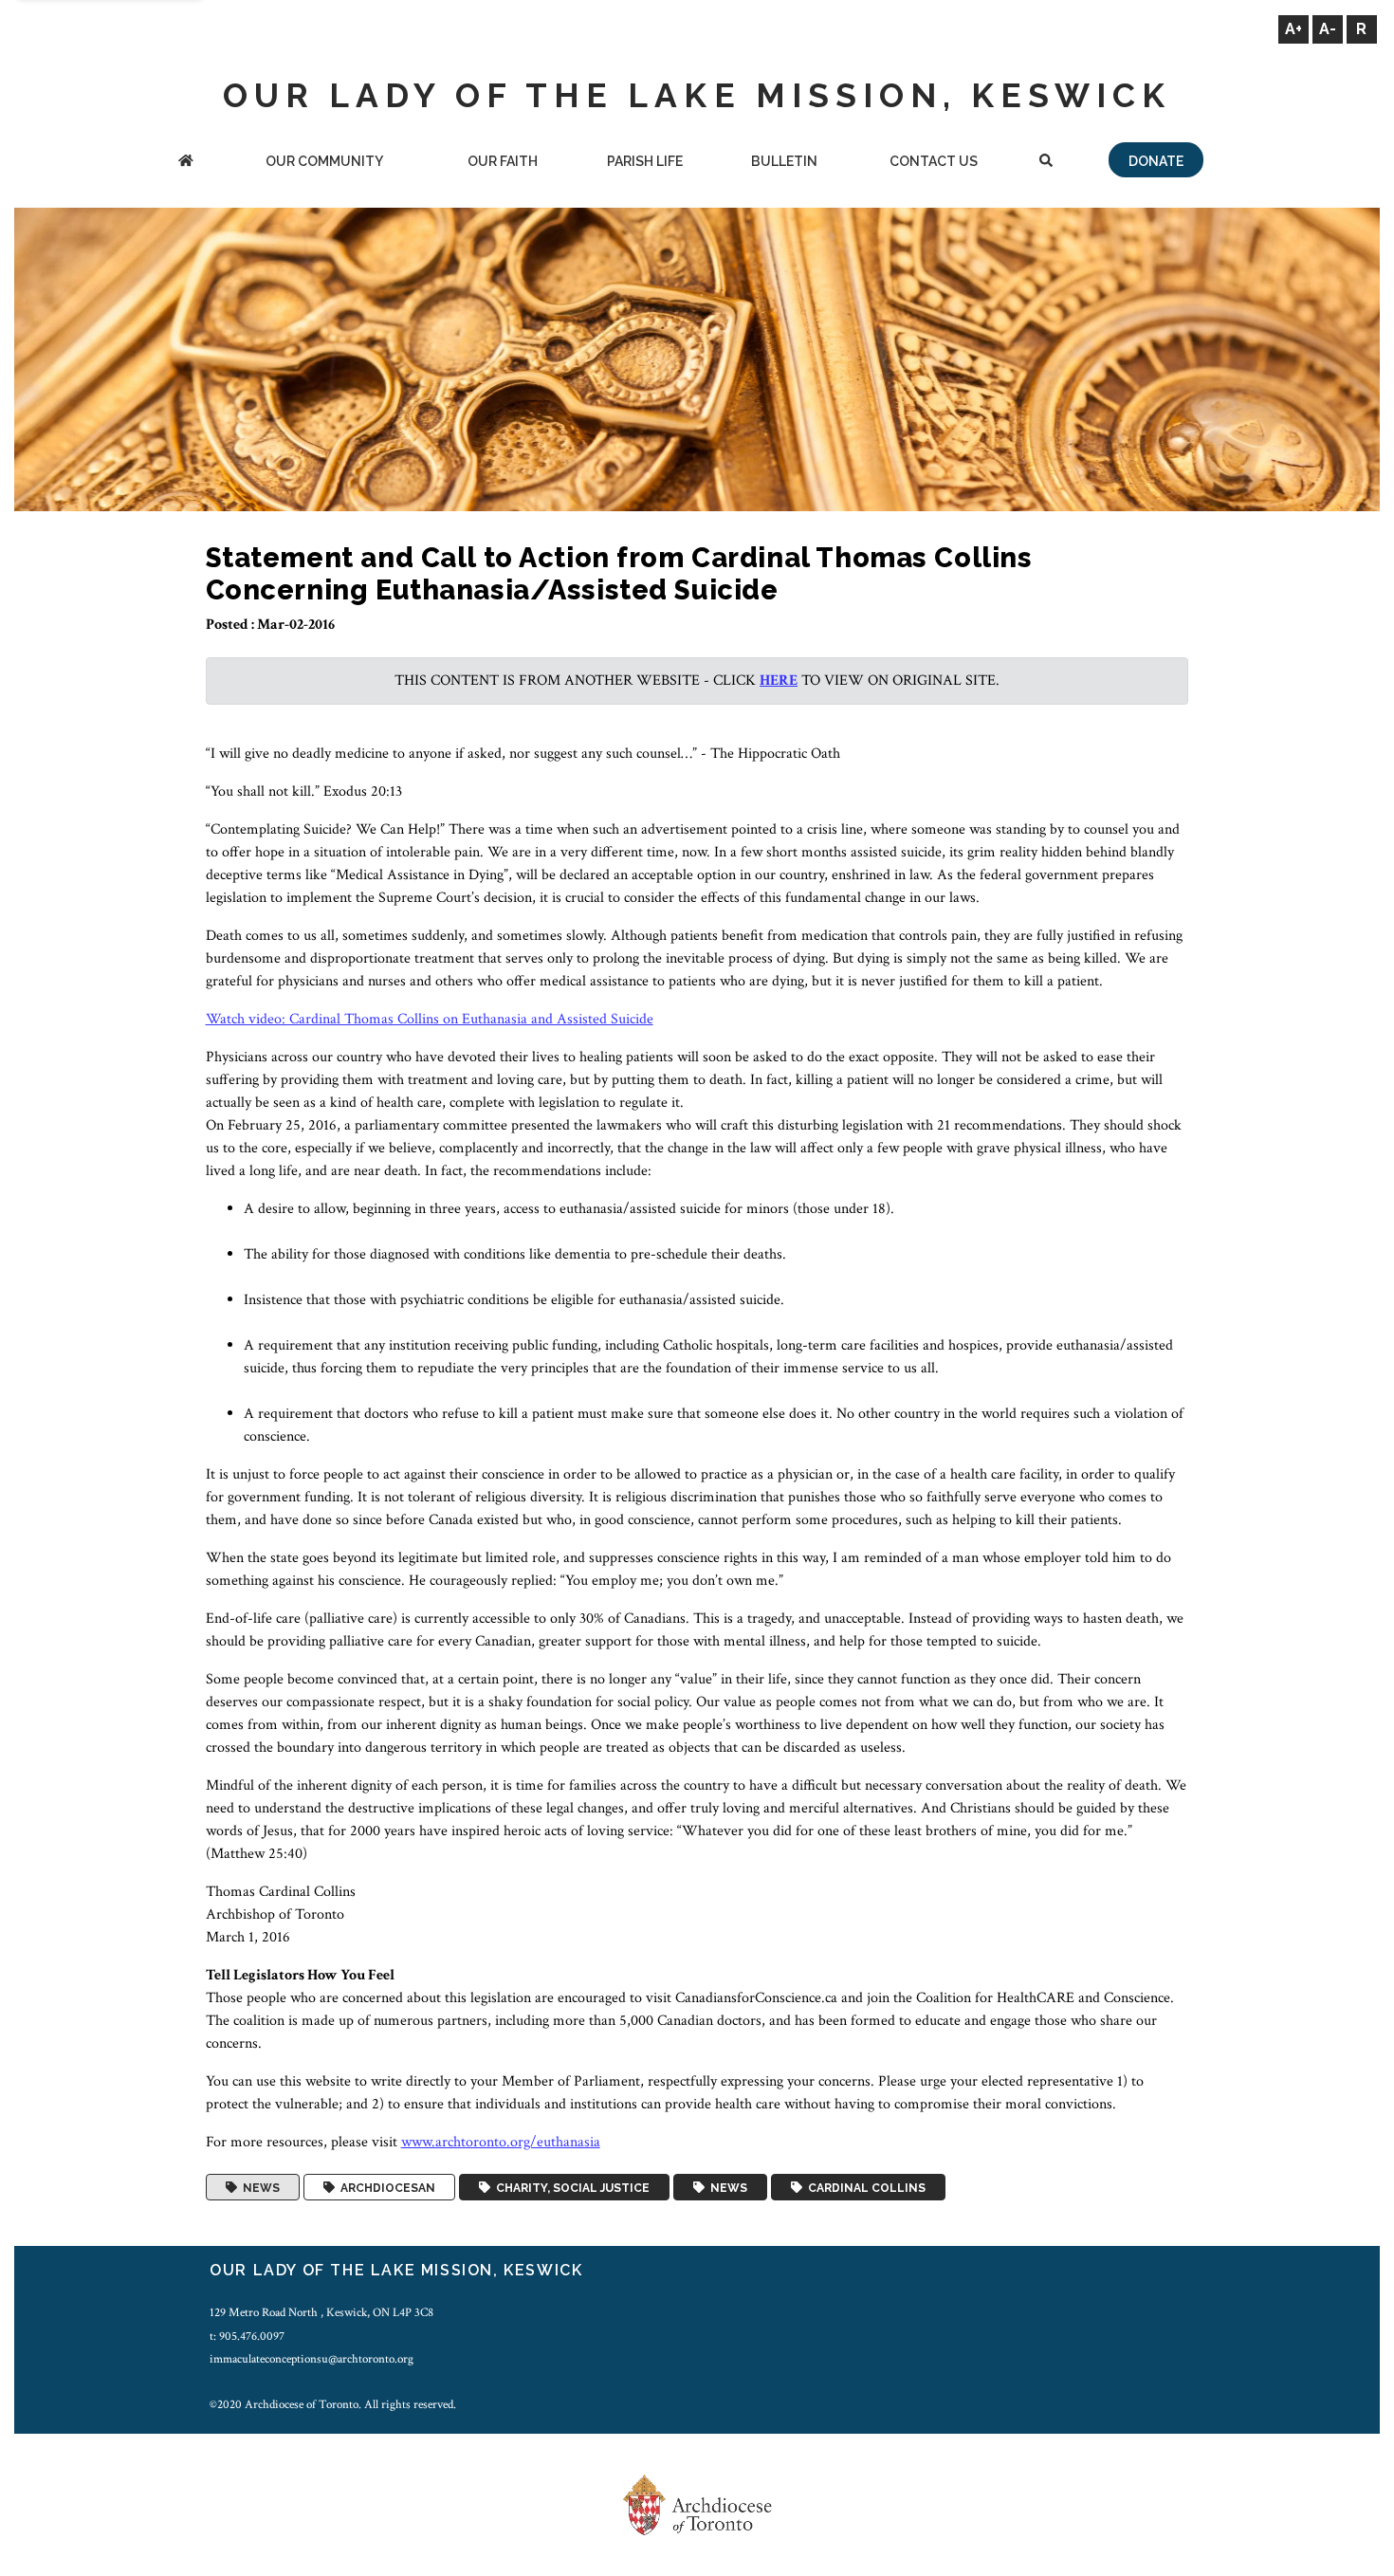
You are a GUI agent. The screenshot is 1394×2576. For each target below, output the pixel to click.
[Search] (1046, 163)
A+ (1293, 29)
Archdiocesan (385, 2187)
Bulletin (784, 161)
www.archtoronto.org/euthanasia (501, 2142)
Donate (1156, 161)
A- (1328, 29)
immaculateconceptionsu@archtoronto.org (312, 2359)
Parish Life (645, 161)
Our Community (324, 161)
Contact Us (934, 161)
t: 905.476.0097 (247, 2336)
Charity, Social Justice (570, 2187)
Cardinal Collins (864, 2187)
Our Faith (503, 161)
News (258, 2187)
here (779, 681)
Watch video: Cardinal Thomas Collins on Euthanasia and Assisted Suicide (430, 1019)
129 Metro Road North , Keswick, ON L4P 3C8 (321, 2312)
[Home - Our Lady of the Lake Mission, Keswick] (186, 163)
